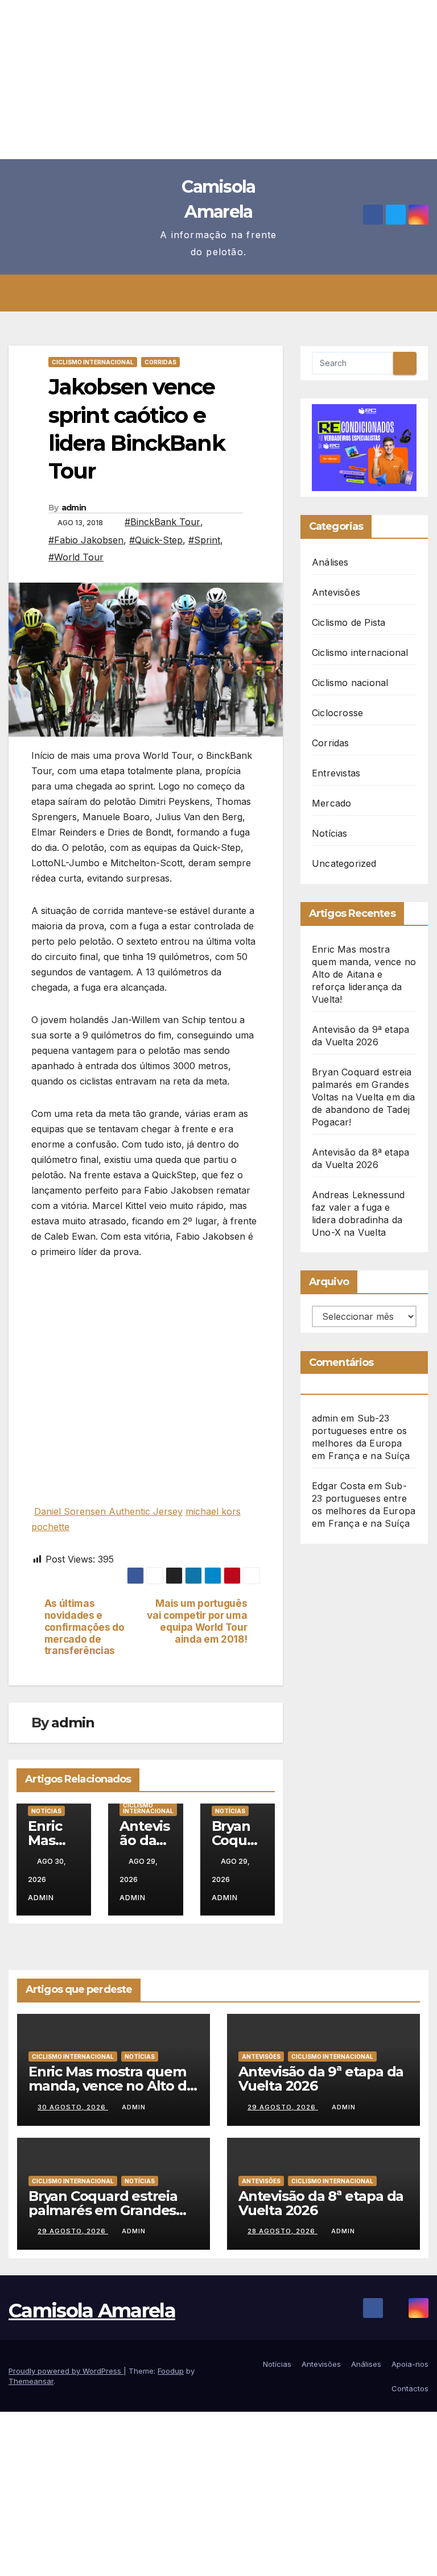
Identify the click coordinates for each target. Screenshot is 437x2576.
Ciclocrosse (337, 713)
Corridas (160, 362)
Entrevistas (336, 773)
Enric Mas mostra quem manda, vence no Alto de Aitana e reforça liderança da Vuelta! (364, 974)
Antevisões (336, 592)
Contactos (410, 2388)
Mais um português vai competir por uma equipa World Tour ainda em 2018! (197, 1621)
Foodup (171, 2371)
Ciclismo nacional (350, 683)
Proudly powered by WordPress (66, 2371)
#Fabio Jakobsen (86, 540)
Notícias (46, 1811)
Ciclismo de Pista (349, 622)
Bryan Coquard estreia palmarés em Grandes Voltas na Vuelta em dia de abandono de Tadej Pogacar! (364, 1097)
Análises (330, 562)
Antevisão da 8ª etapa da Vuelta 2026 (321, 2203)
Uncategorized (344, 863)
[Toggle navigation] (227, 293)
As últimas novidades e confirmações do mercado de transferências (84, 1627)
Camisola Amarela (92, 2311)
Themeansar (31, 2381)
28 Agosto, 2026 (283, 2231)
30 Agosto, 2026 (73, 2107)
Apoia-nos (410, 2364)
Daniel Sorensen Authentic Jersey (108, 1511)
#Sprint (204, 540)
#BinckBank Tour (162, 522)
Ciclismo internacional (93, 362)
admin (74, 508)
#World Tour (76, 557)
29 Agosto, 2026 (283, 2107)
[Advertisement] (218, 80)
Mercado (331, 803)
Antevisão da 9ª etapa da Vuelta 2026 (321, 2079)
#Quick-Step (156, 540)
